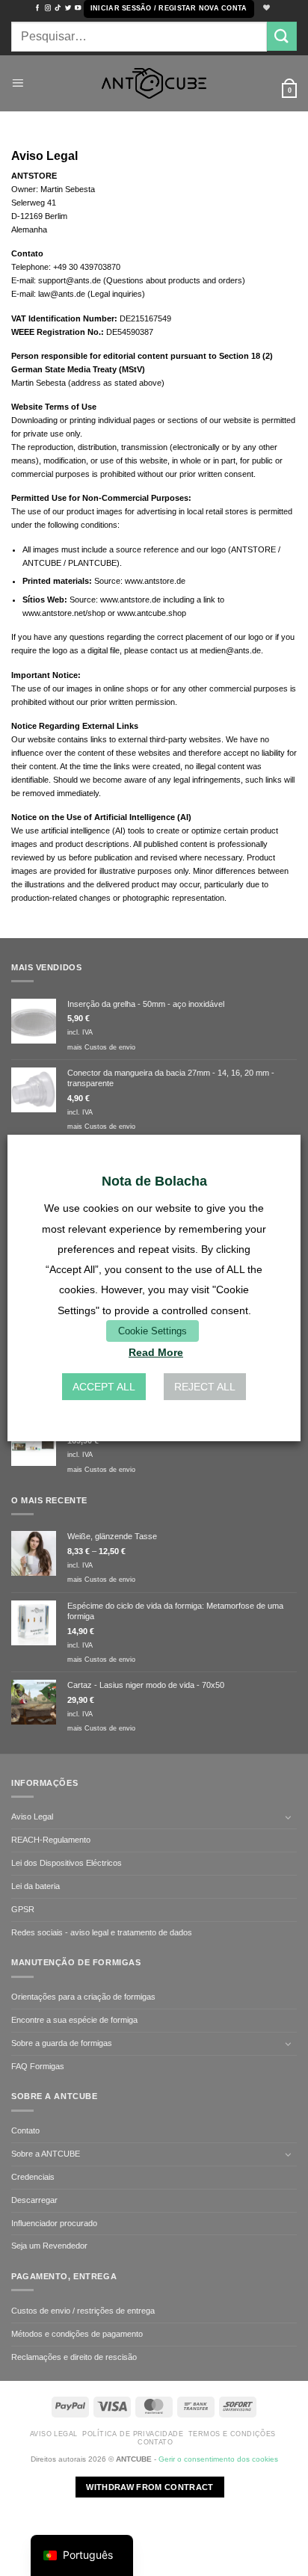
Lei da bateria (36, 1886)
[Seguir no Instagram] (48, 8)
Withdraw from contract (150, 2487)
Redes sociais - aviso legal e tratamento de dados (102, 1932)
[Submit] (282, 36)
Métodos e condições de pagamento (77, 2334)
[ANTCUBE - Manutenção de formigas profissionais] (154, 83)
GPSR (23, 1909)
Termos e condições (232, 2434)
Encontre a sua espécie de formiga (74, 2020)
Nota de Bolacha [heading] (154, 1181)
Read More (156, 1352)
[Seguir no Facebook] (37, 8)
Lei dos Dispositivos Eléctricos (67, 1863)
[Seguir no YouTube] (78, 8)
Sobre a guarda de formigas (62, 2043)
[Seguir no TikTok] (58, 8)
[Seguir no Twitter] (68, 8)
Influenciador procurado (54, 2223)
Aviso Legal (32, 1817)
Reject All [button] (205, 1387)
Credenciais (33, 2177)
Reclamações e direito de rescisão (74, 2357)
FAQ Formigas (38, 2066)
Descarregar (34, 2200)
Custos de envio (110, 1047)
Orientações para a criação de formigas (83, 1997)
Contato (25, 2130)
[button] (169, 9)
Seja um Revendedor (49, 2246)
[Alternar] (288, 1817)
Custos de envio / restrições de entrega (83, 2311)
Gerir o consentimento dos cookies (218, 2459)
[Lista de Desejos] (265, 9)
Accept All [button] (104, 1387)
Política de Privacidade (133, 2434)
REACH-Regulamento (51, 1840)
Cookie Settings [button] (153, 1331)
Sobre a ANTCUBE (46, 2154)
